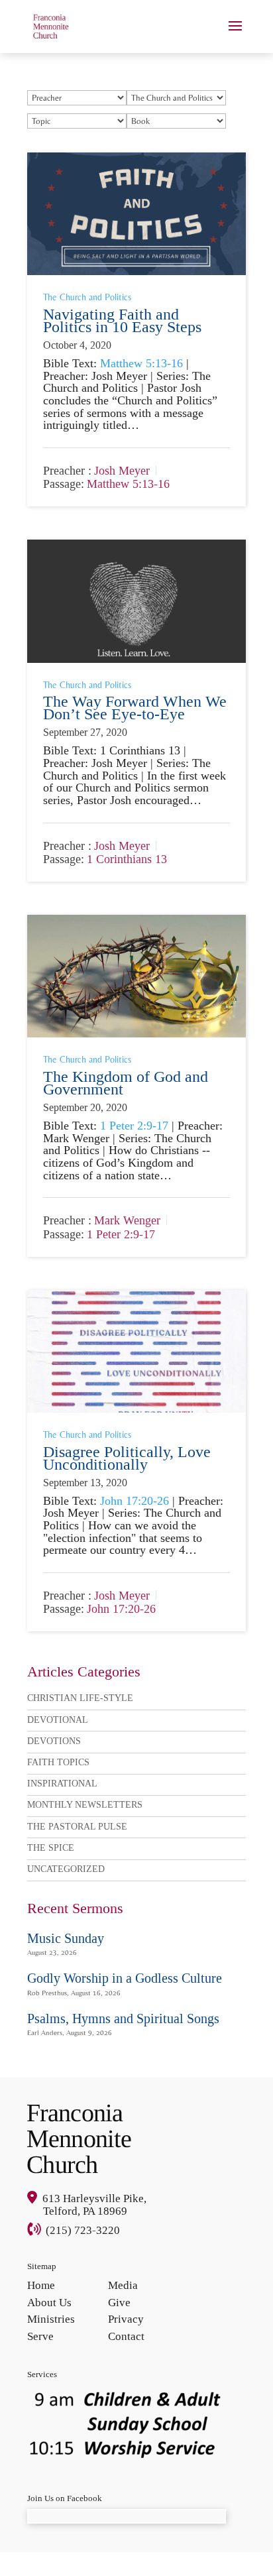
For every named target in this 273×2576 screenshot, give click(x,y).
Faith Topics (58, 1762)
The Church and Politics (87, 297)
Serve (40, 2336)
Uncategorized (66, 1869)
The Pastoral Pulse (77, 1827)
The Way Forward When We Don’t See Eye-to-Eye (135, 708)
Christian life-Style (80, 1698)
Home (41, 2285)
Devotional (58, 1720)
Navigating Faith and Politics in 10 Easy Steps (122, 321)
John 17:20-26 (135, 1501)
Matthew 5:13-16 (141, 363)
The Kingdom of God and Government (126, 1083)
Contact (126, 2336)
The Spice (51, 1848)
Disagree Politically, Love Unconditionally (127, 1458)
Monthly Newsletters (85, 1805)
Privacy (126, 2319)
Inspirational (62, 1784)
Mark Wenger (127, 1221)
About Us (49, 2303)
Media (123, 2285)
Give (119, 2303)
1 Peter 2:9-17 (134, 1126)
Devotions (54, 1741)
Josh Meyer (122, 471)
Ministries (51, 2319)
